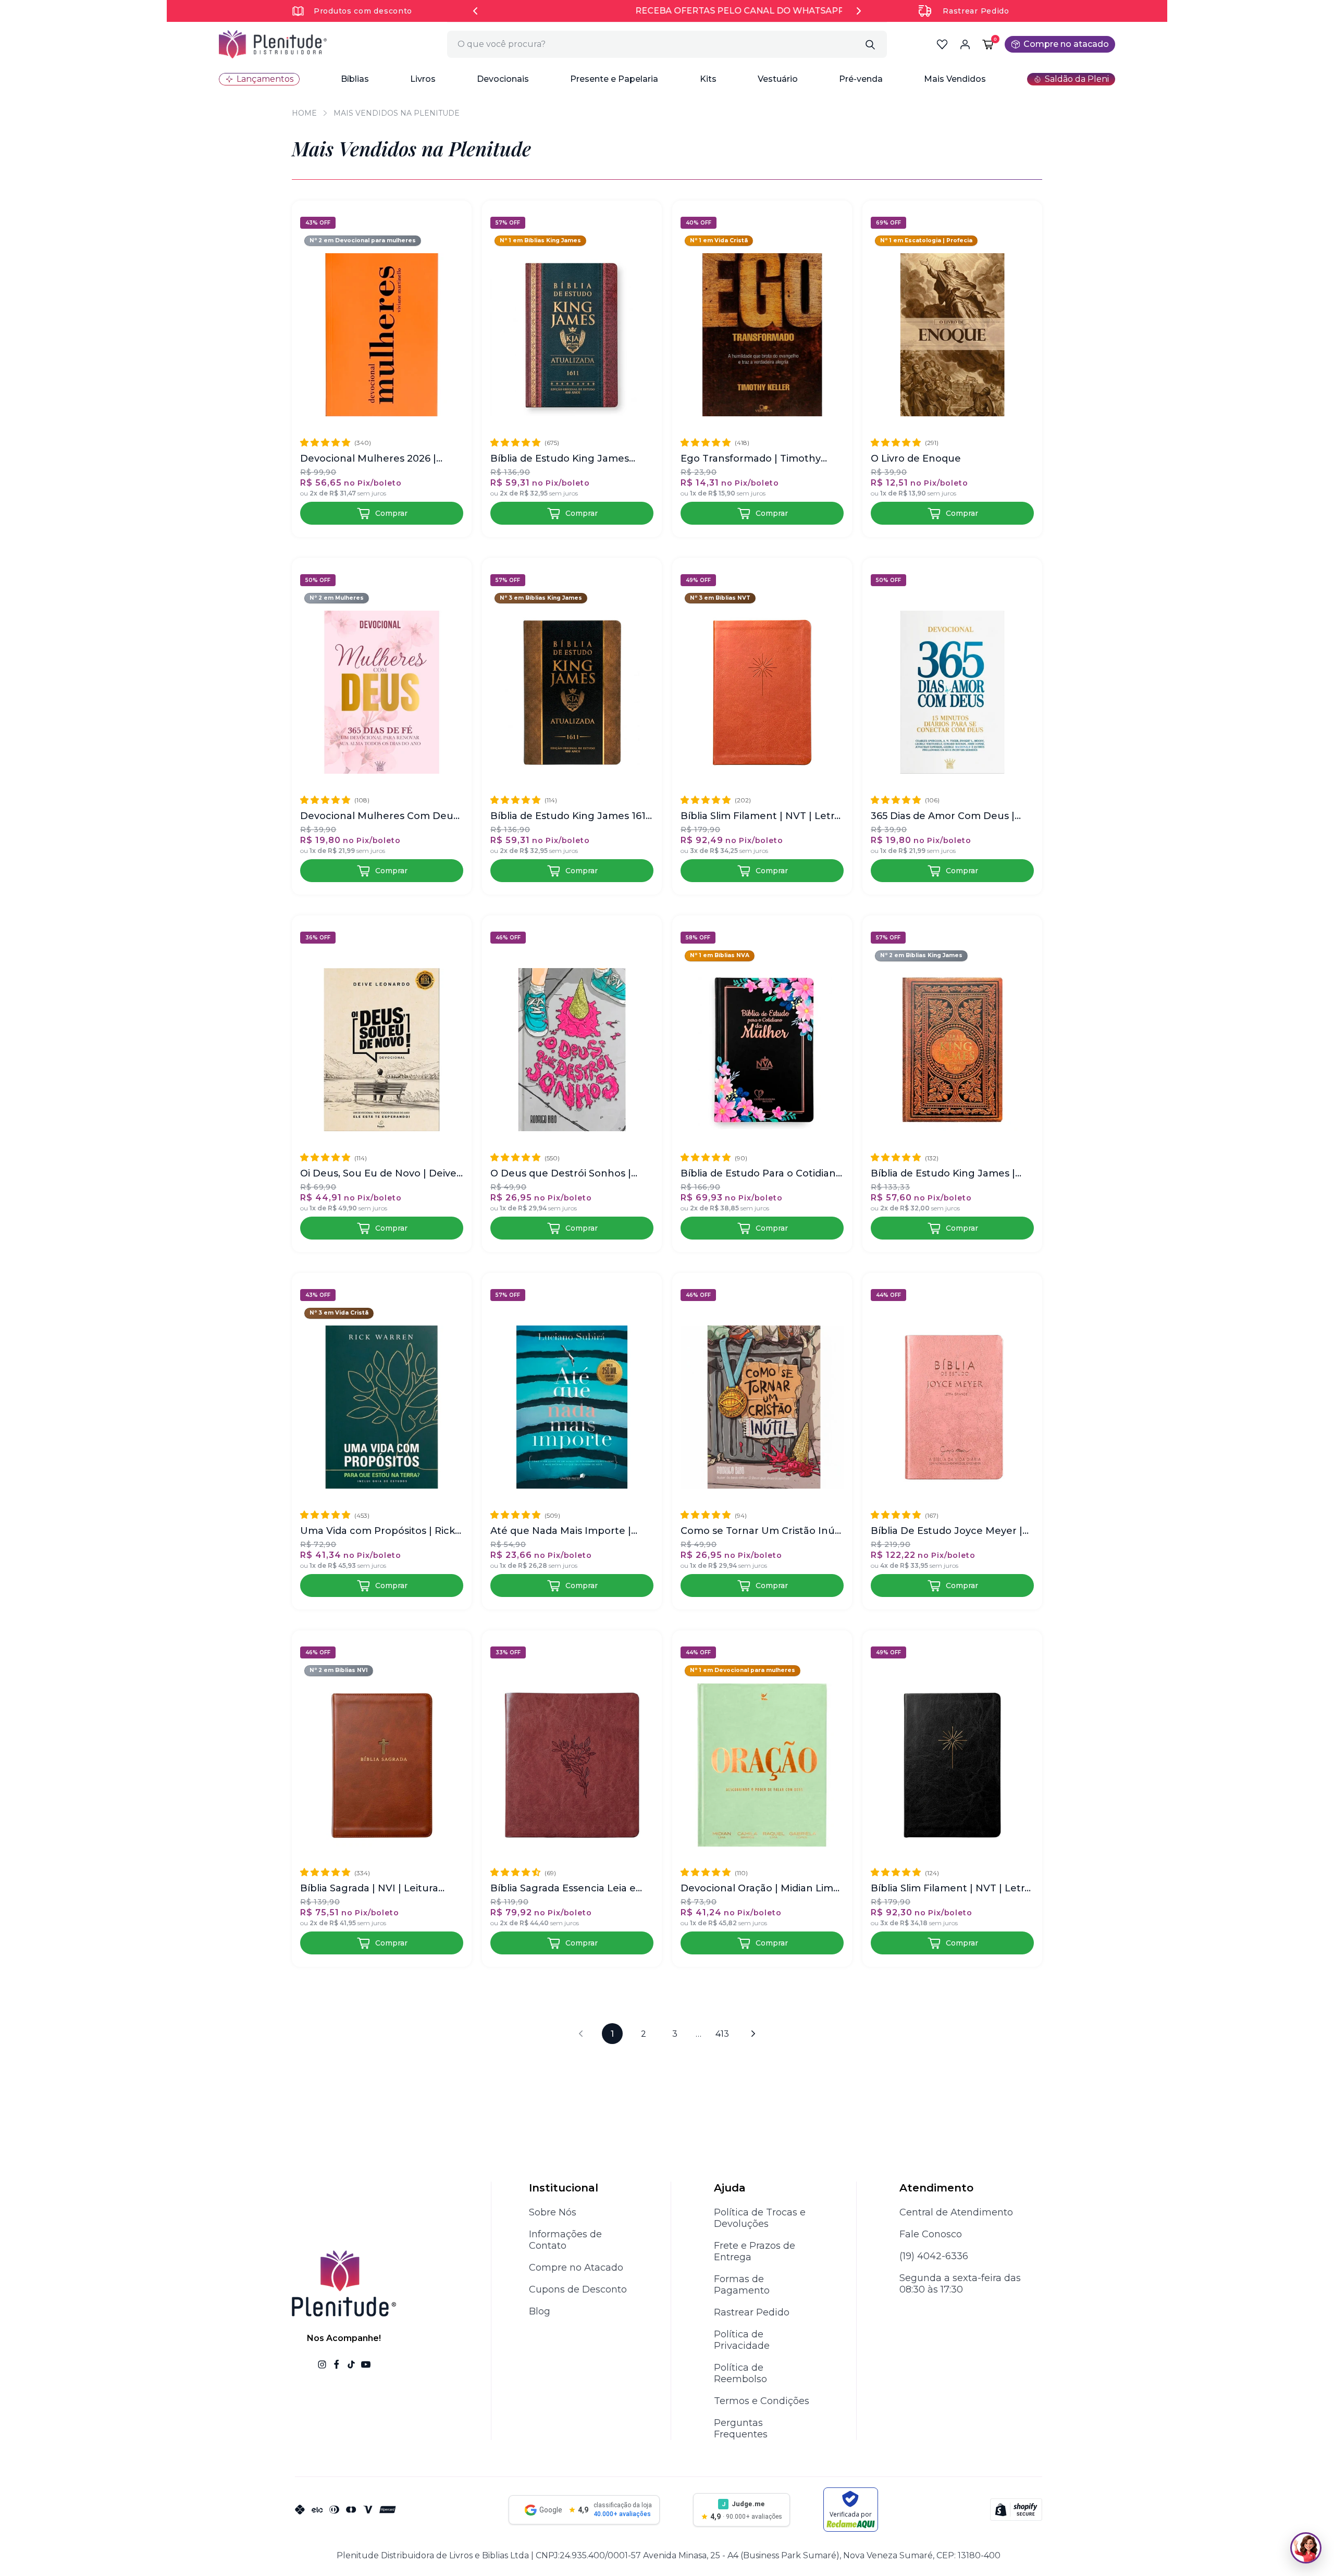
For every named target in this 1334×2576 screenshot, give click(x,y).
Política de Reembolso (740, 2373)
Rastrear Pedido (976, 11)
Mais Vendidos (955, 79)
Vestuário (778, 79)
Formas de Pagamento (742, 2285)
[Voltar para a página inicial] (273, 44)
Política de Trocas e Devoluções (760, 2218)
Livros (423, 79)
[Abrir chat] (1306, 2548)
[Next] (859, 11)
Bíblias (355, 79)
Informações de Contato (565, 2240)
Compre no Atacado (576, 2268)
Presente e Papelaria (614, 79)
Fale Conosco (931, 2234)
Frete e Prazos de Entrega (755, 2251)
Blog (540, 2311)
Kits (708, 79)
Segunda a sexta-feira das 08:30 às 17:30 (960, 2284)
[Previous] (475, 11)
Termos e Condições (762, 2401)
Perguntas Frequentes (741, 2429)
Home (304, 113)
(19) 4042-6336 (934, 2256)
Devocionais (503, 79)
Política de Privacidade (742, 2340)
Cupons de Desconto (578, 2289)
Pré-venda (861, 79)
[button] (355, 79)
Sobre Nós (553, 2212)
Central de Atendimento (956, 2212)
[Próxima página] (754, 2034)
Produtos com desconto (363, 11)
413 (722, 2034)
